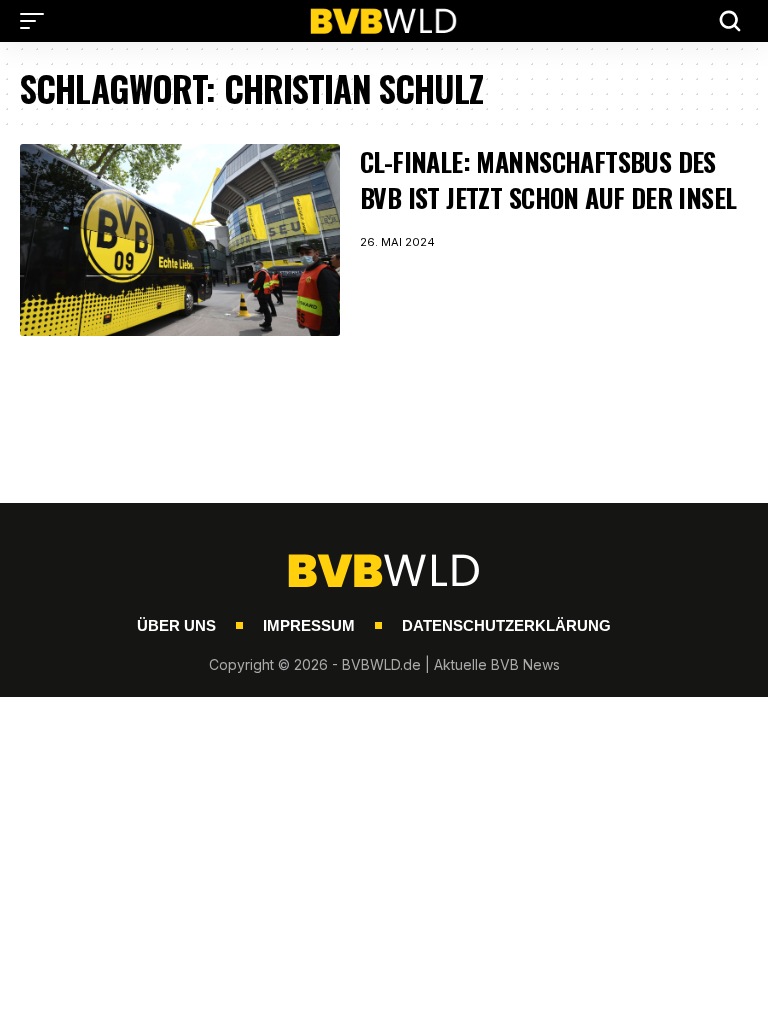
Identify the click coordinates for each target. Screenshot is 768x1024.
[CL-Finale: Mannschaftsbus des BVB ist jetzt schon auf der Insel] (180, 240)
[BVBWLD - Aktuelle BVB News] (384, 21)
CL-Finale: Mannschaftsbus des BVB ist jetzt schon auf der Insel (548, 179)
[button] (37, 21)
